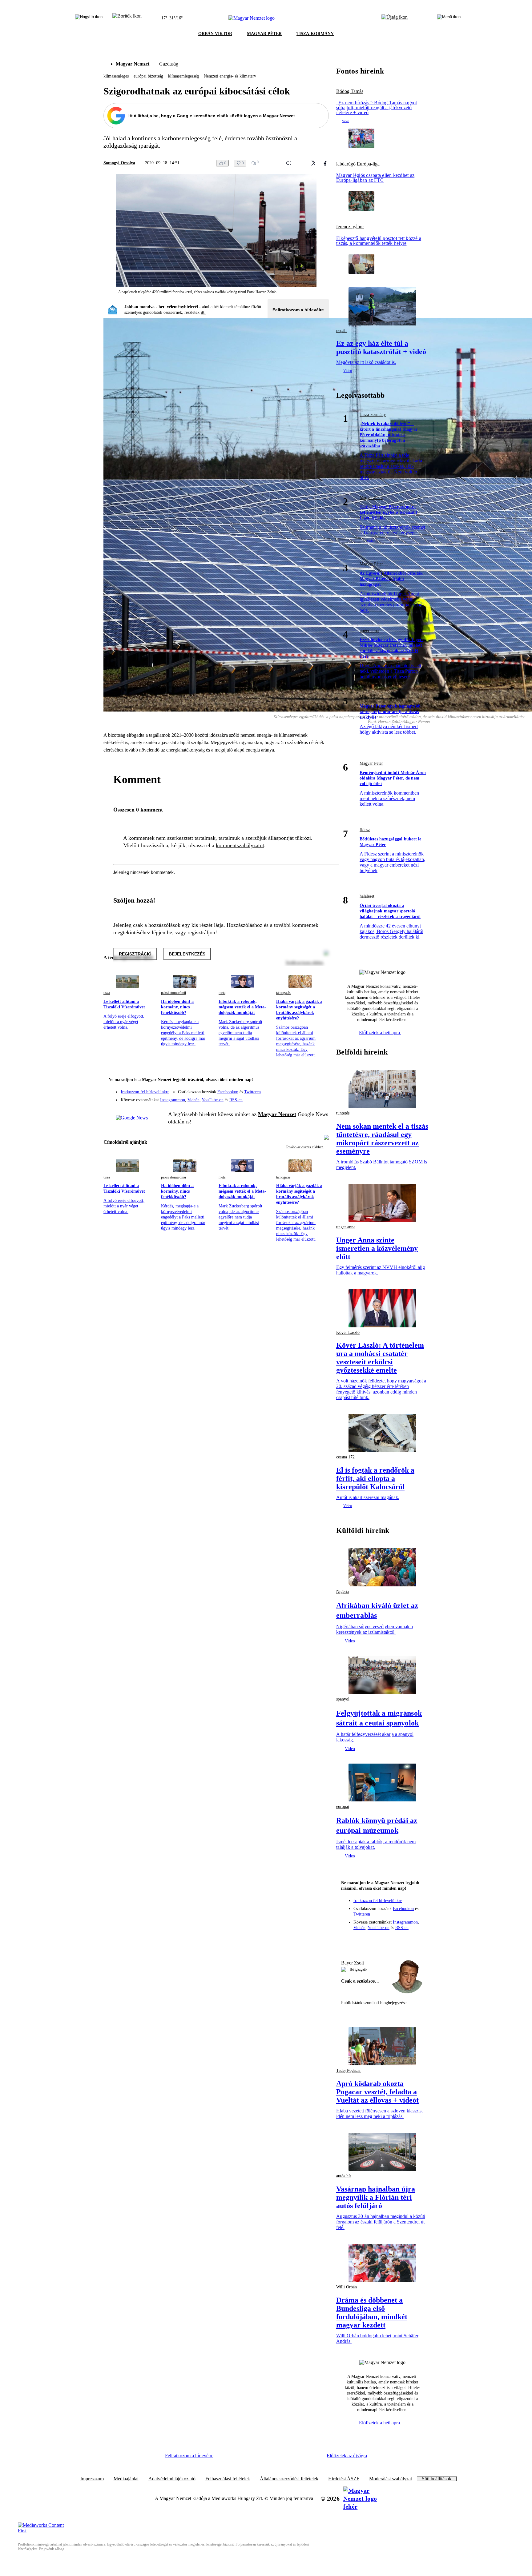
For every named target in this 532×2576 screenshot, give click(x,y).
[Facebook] (296, 1089)
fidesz (365, 830)
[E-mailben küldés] (300, 163)
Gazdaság (169, 64)
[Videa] (296, 1098)
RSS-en (236, 1100)
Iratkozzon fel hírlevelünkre (145, 1092)
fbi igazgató (358, 1969)
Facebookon (228, 1092)
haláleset (367, 896)
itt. (203, 312)
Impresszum (92, 2479)
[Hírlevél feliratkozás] (320, 1080)
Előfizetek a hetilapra (380, 1033)
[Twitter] (320, 1089)
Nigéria (343, 1591)
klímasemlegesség (183, 76)
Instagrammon (173, 1100)
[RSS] (320, 1098)
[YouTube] (308, 1098)
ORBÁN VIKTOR (215, 34)
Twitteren (252, 1092)
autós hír (344, 2176)
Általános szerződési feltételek (289, 2479)
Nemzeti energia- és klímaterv (230, 76)
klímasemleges (116, 76)
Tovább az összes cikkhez (305, 1147)
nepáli (341, 331)
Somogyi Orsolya (119, 163)
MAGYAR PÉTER (264, 34)
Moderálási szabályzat (391, 2479)
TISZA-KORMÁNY (315, 34)
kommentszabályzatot (240, 845)
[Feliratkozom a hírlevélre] (127, 18)
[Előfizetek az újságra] (395, 18)
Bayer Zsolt (353, 1963)
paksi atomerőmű (173, 993)
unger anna (369, 630)
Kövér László (348, 1332)
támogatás (283, 993)
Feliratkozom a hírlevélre (298, 310)
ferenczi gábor (350, 227)
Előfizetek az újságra (347, 2456)
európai (343, 1806)
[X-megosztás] (313, 163)
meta (222, 993)
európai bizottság (148, 76)
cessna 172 (345, 1457)
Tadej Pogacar (349, 2070)
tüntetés (343, 1113)
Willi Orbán (347, 2287)
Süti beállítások (437, 2479)
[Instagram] (308, 1089)
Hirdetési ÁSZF (344, 2479)
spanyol (343, 1699)
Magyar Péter (371, 498)
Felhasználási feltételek (228, 2479)
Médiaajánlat (126, 2479)
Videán (193, 1100)
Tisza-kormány (373, 415)
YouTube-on (213, 1100)
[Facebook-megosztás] (325, 163)
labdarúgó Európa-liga (358, 164)
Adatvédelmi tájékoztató (172, 2479)
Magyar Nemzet (133, 64)
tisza (107, 993)
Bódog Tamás (350, 91)
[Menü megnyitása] (449, 18)
